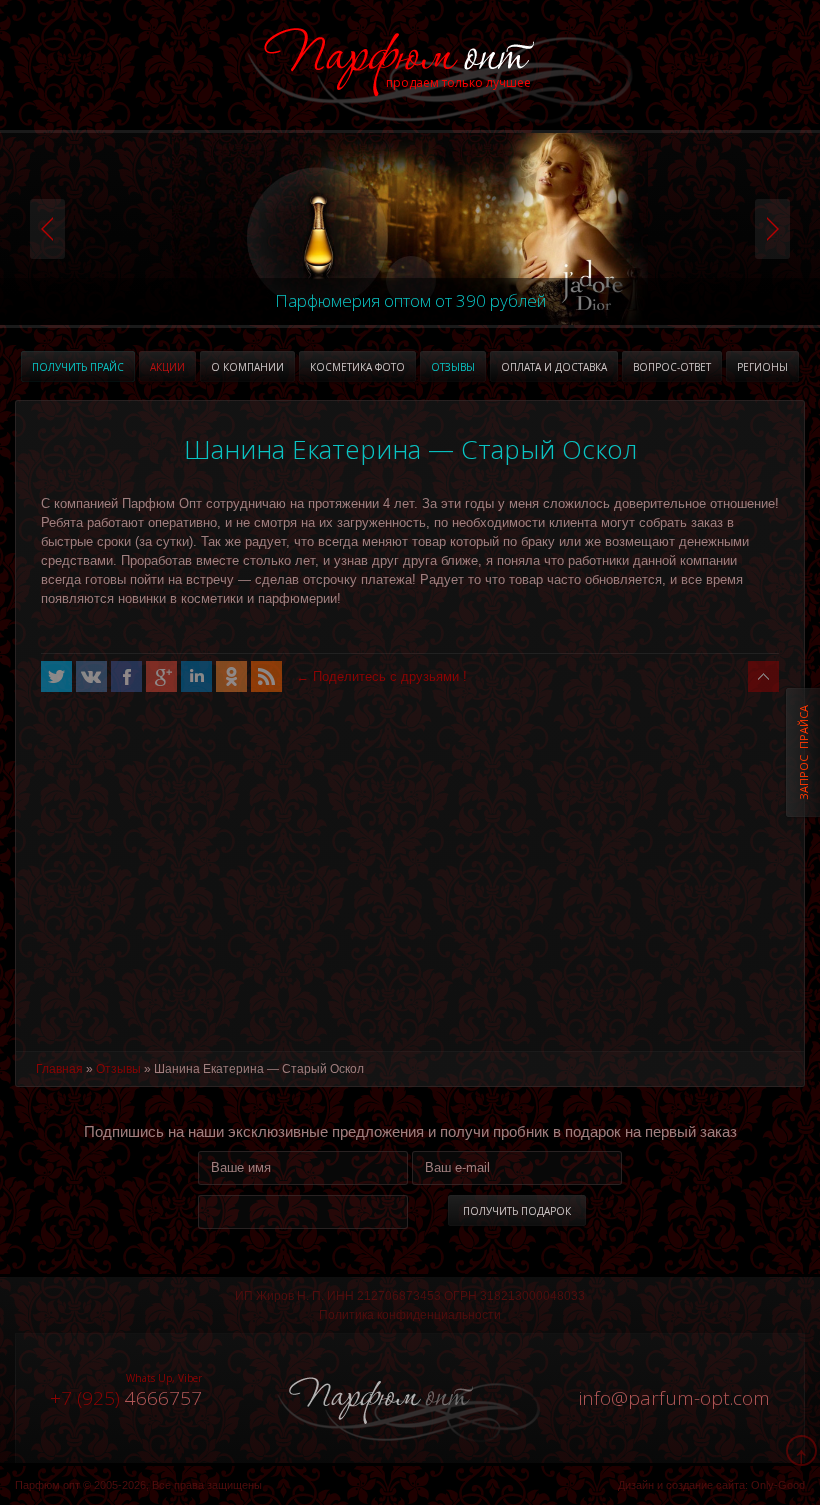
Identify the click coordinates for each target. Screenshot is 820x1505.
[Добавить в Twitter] (56, 676)
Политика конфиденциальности (410, 1315)
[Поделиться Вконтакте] (91, 676)
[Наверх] (763, 676)
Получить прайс (78, 367)
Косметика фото (357, 367)
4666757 (126, 1398)
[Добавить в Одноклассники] (231, 676)
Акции (167, 367)
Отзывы (453, 367)
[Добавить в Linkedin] (196, 676)
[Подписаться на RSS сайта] (266, 676)
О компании (247, 367)
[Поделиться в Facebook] (126, 676)
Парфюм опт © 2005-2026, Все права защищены (138, 1485)
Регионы (762, 367)
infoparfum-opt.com (674, 1398)
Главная (59, 1069)
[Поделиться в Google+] (161, 676)
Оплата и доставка (554, 367)
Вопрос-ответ (672, 367)
